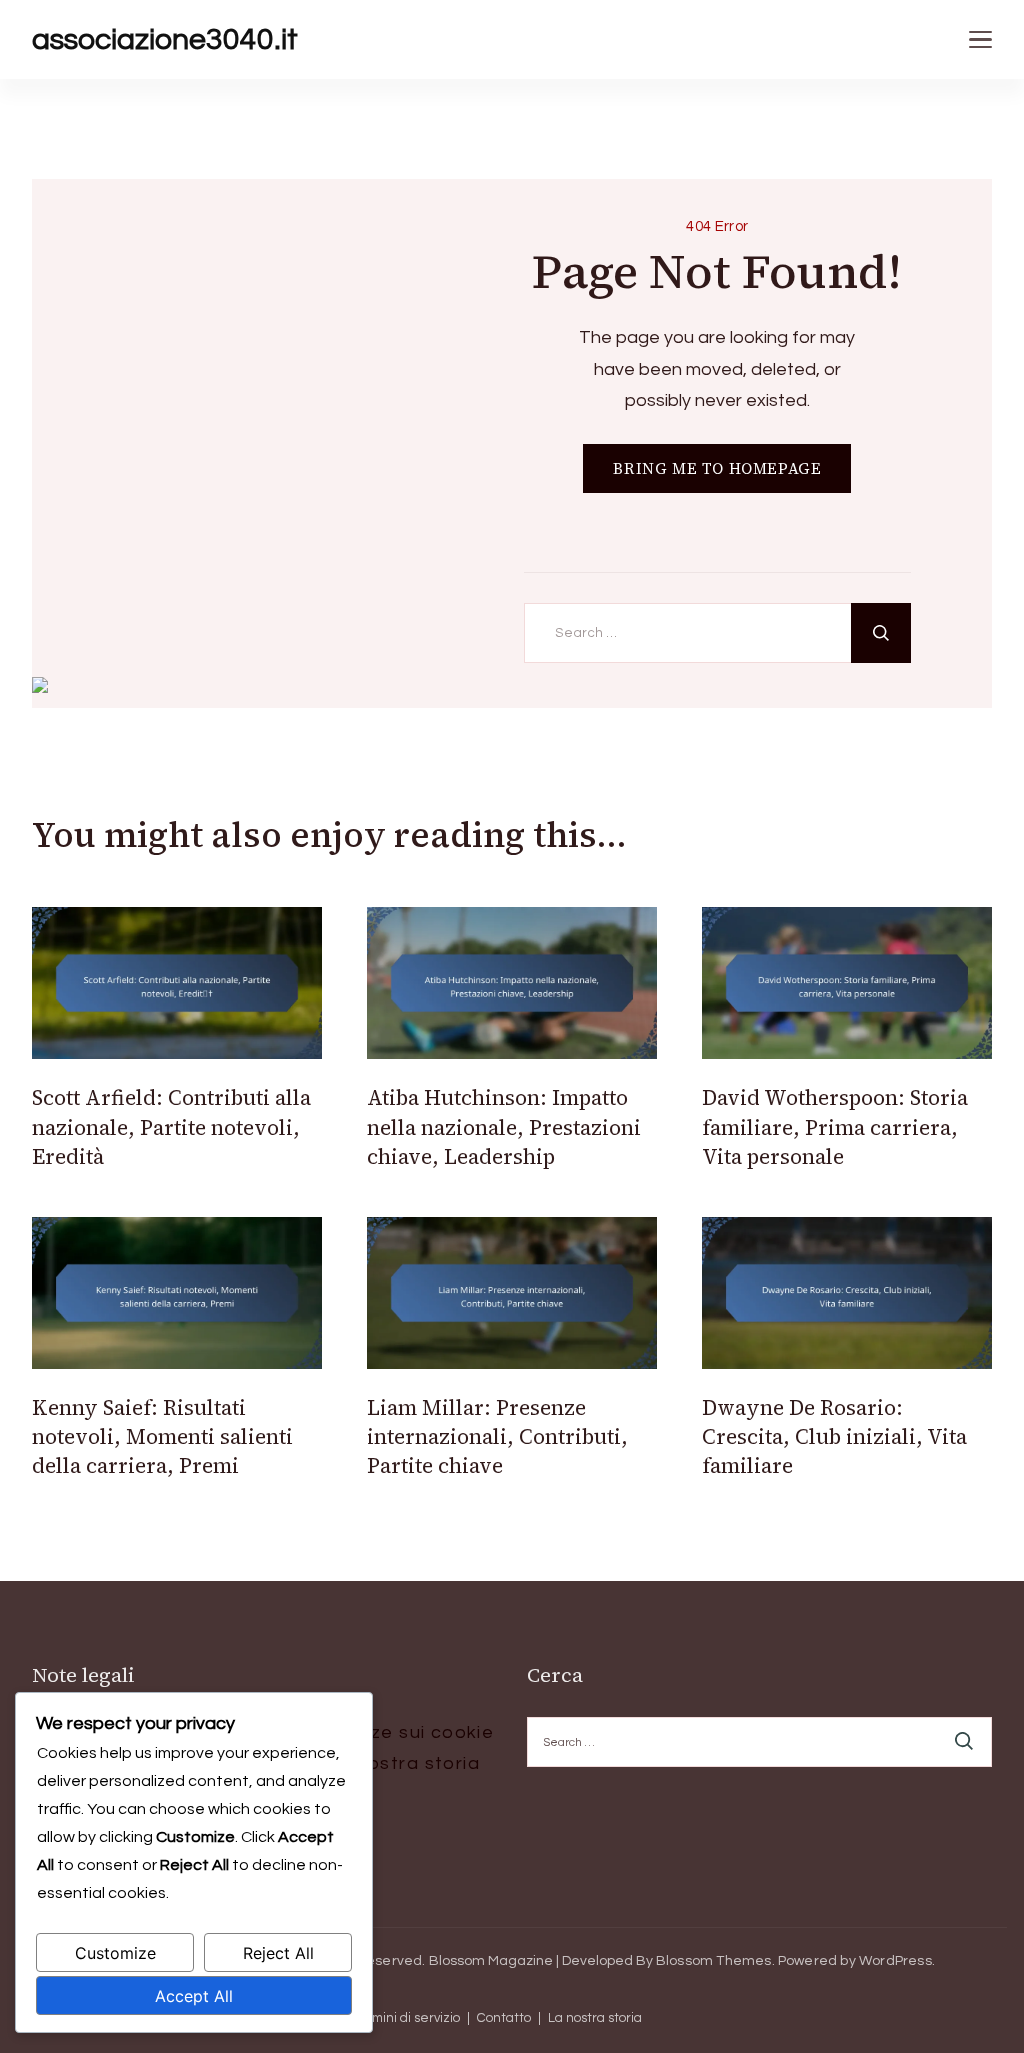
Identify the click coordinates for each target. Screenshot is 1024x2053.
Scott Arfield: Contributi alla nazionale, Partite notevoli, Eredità (171, 1127)
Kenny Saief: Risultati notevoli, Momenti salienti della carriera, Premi (162, 1437)
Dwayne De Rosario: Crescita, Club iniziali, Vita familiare (834, 1437)
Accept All (194, 1996)
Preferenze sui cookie (390, 1732)
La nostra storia (403, 1763)
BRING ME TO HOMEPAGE (717, 468)
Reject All (278, 1953)
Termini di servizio (406, 2018)
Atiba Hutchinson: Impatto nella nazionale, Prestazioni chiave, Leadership (504, 1127)
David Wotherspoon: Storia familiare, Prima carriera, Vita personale (835, 1127)
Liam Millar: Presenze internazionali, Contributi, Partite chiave (497, 1437)
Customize (115, 1953)
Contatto (504, 2018)
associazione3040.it (165, 39)
